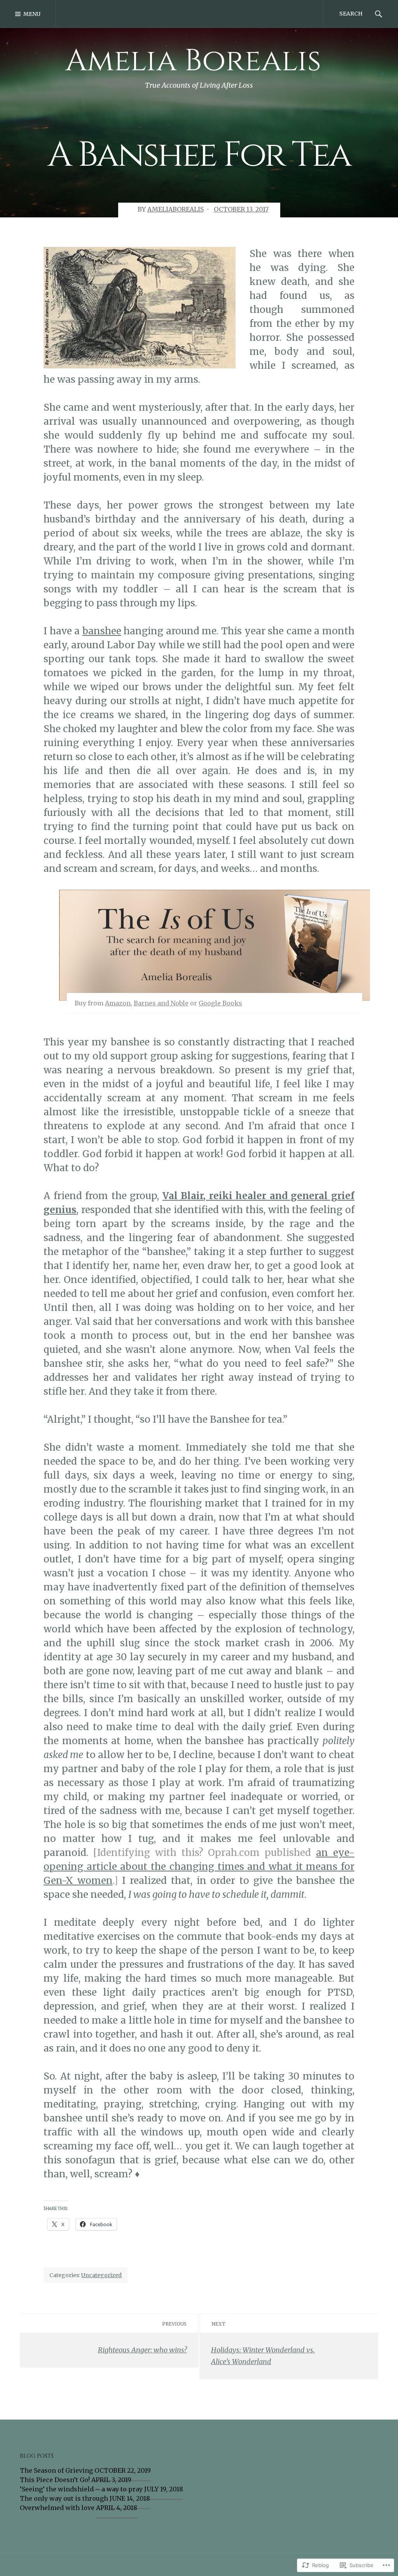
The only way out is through (64, 2498)
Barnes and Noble (161, 1003)
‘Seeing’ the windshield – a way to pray (81, 2489)
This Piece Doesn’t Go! (55, 2480)
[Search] (379, 14)
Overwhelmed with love (57, 2508)
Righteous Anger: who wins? (142, 2350)
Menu (32, 14)
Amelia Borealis (193, 61)
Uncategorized (101, 2275)
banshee (102, 631)
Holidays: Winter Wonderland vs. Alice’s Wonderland (263, 2356)
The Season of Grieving (56, 2470)
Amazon (118, 1003)
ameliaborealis (175, 209)
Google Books (220, 1003)
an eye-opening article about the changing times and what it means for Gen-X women (199, 1867)
